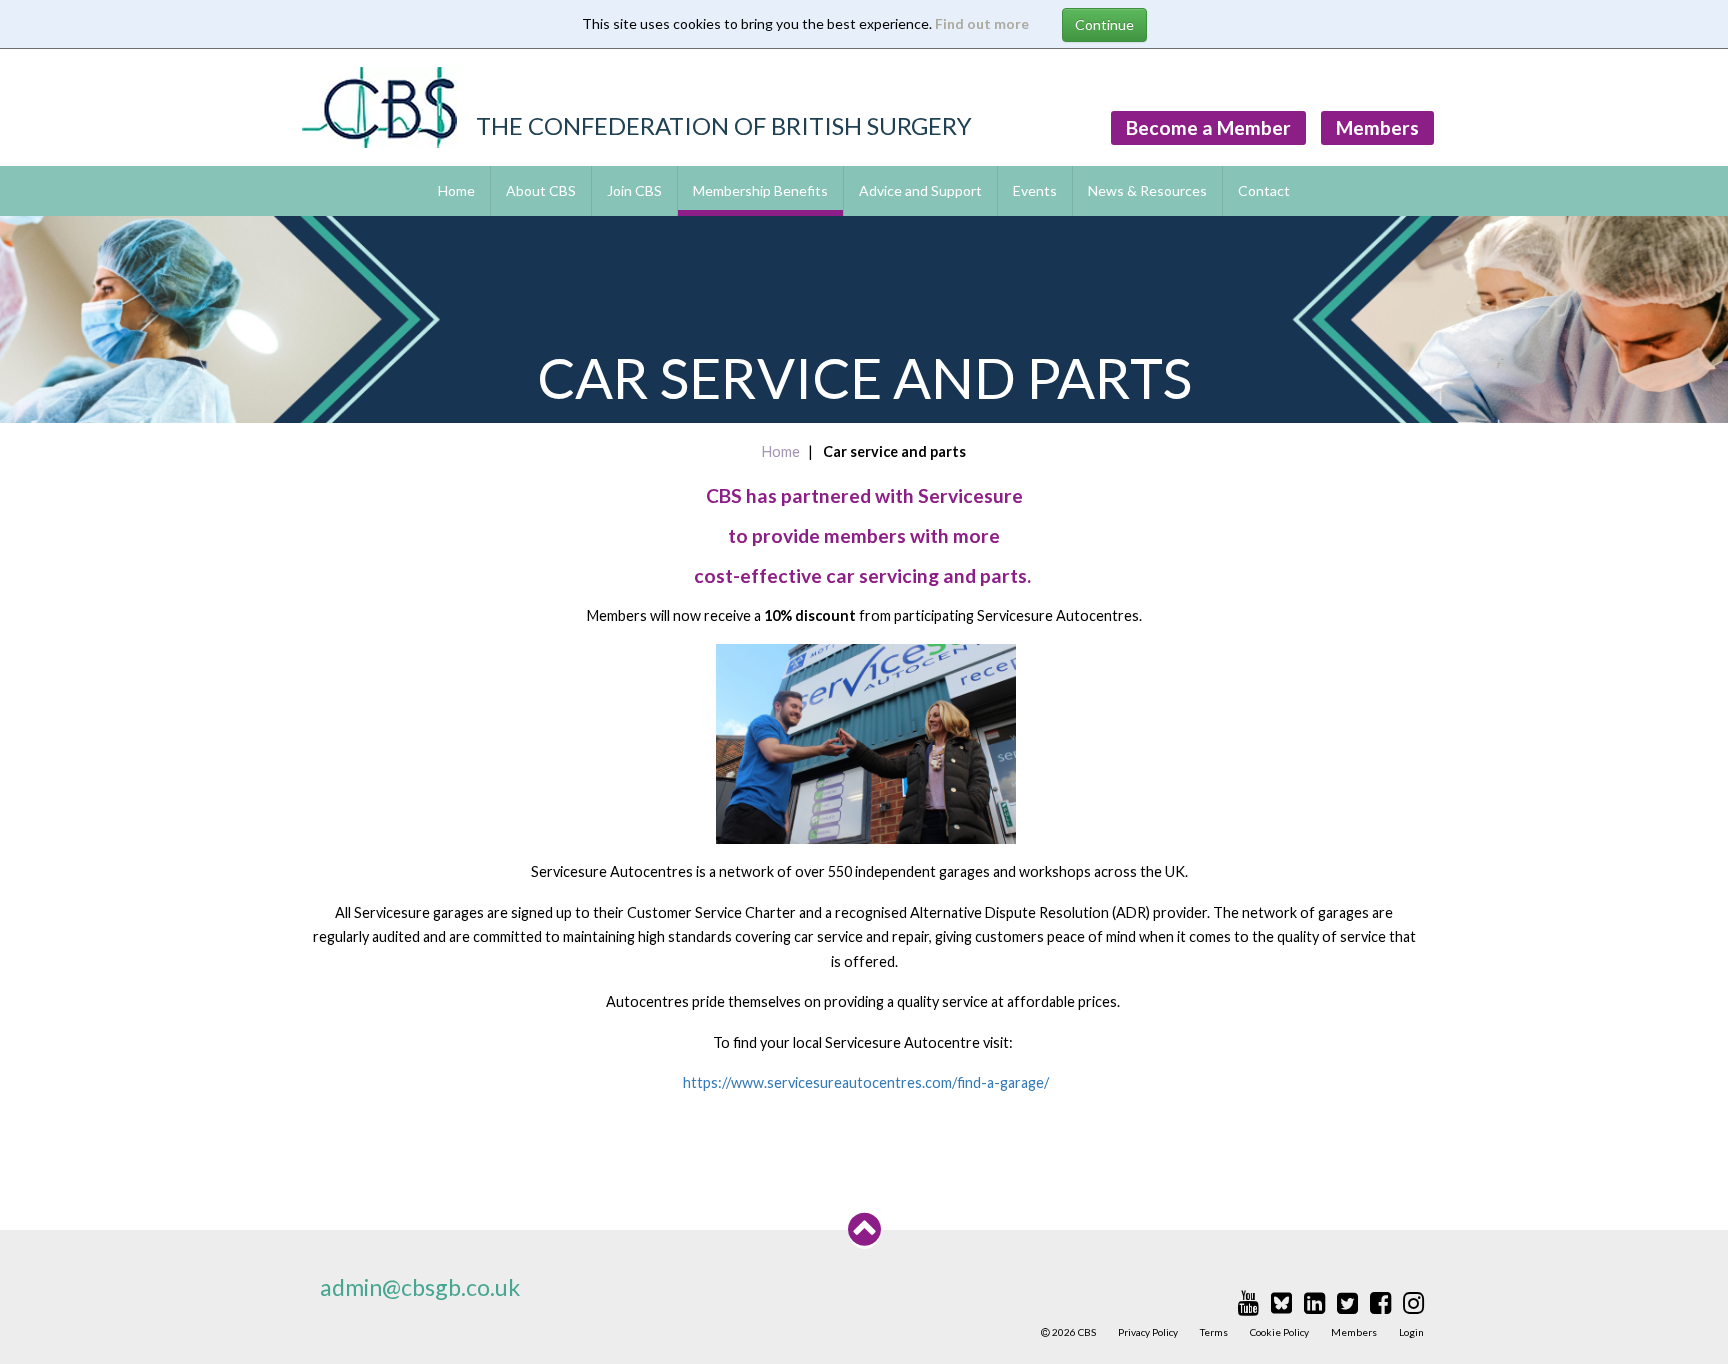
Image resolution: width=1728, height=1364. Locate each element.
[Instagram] (1413, 1302)
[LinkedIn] (1314, 1302)
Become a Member (1208, 127)
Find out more (982, 23)
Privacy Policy (1148, 1332)
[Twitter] (1347, 1302)
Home (456, 190)
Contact (1264, 190)
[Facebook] (1380, 1302)
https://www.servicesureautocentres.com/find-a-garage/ (866, 1082)
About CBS (541, 190)
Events (1035, 190)
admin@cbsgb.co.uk (420, 1287)
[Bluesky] (1281, 1302)
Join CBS (634, 190)
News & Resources (1147, 190)
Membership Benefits (760, 190)
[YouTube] (1248, 1302)
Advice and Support (920, 190)
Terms (1214, 1332)
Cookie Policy (1279, 1332)
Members (1377, 127)
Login (1411, 1332)
